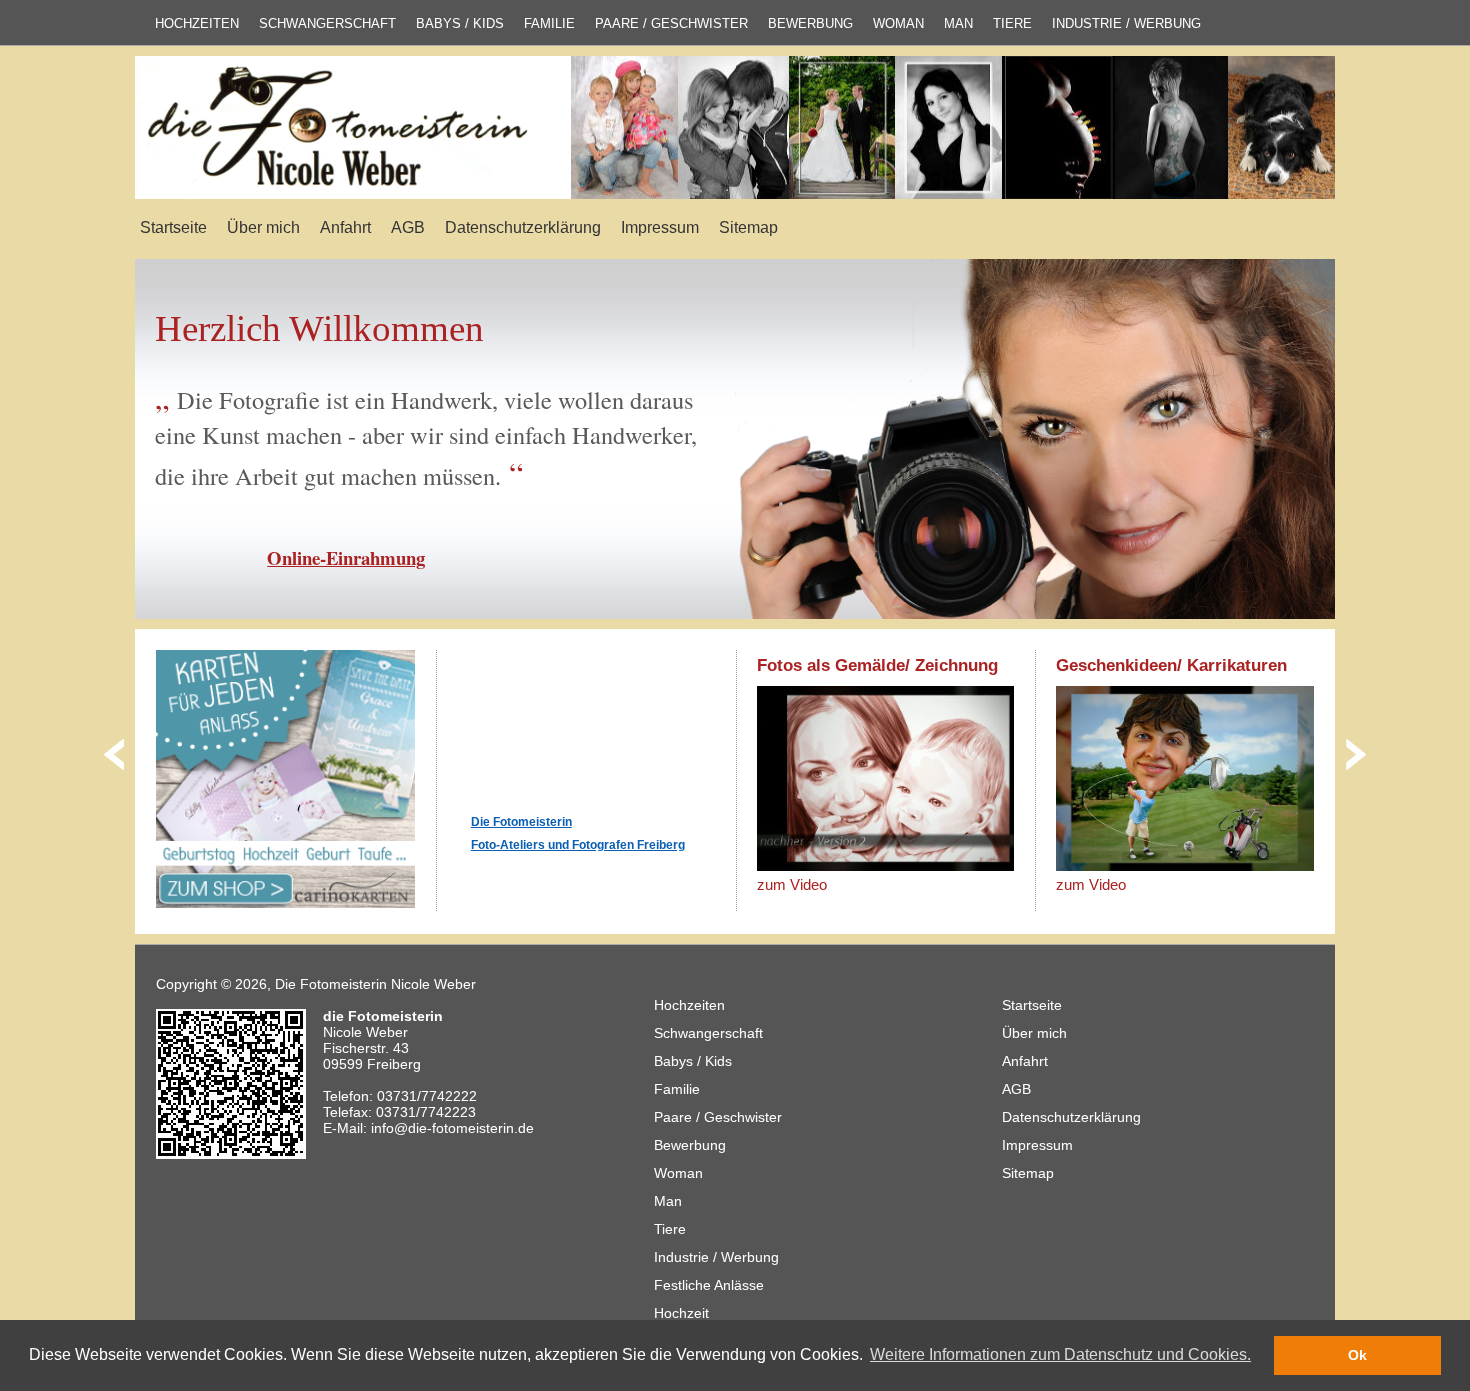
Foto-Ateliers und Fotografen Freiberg (578, 845)
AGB (408, 227)
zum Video (792, 884)
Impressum (660, 227)
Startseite (173, 227)
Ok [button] (1357, 1355)
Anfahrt (345, 227)
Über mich (263, 227)
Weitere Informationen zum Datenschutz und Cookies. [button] (1060, 1354)
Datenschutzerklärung (523, 227)
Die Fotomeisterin (521, 822)
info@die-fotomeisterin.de (452, 1128)
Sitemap (748, 227)
